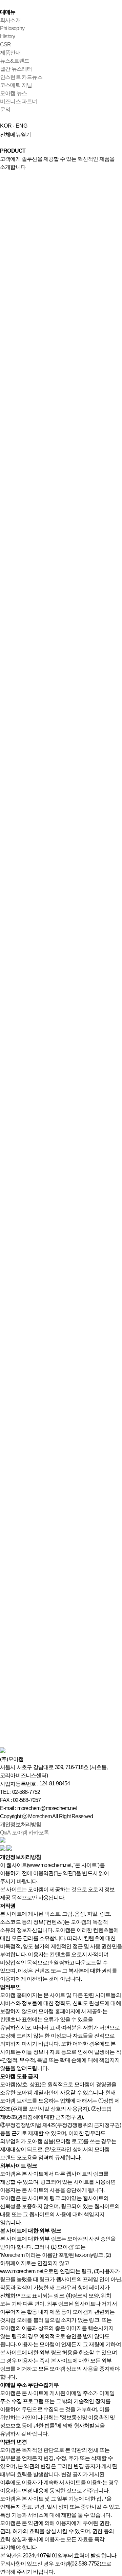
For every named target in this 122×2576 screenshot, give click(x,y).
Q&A (5, 1833)
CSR (6, 45)
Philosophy (12, 28)
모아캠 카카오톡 (30, 1833)
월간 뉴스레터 (16, 69)
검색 (5, 353)
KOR (6, 126)
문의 (5, 109)
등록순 (8, 369)
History (7, 36)
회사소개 (10, 20)
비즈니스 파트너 (19, 101)
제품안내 (10, 53)
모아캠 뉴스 (13, 93)
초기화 (20, 353)
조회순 (8, 385)
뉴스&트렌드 (15, 61)
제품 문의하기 (17, 402)
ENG (22, 126)
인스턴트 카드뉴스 (21, 77)
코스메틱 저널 (16, 85)
